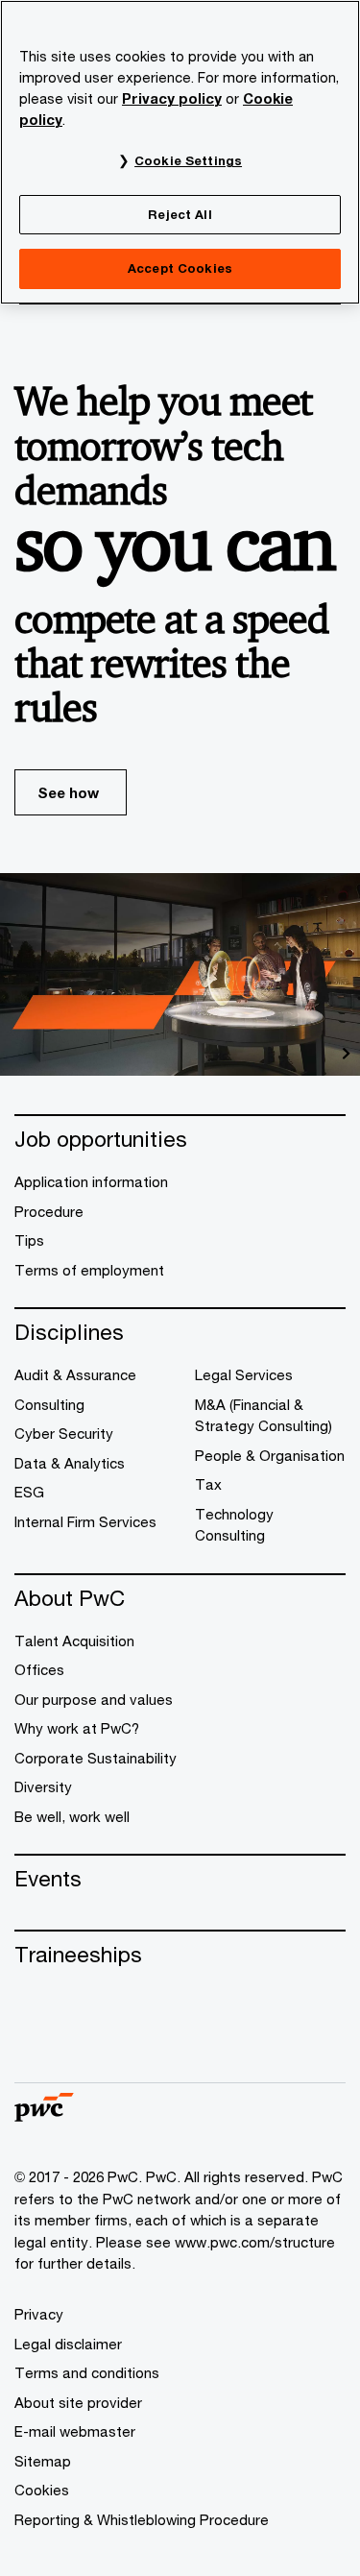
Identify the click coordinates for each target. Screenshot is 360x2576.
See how (68, 792)
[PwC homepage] (44, 2115)
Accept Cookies (180, 268)
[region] (180, 152)
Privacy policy (172, 98)
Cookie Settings (188, 160)
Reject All (180, 214)
